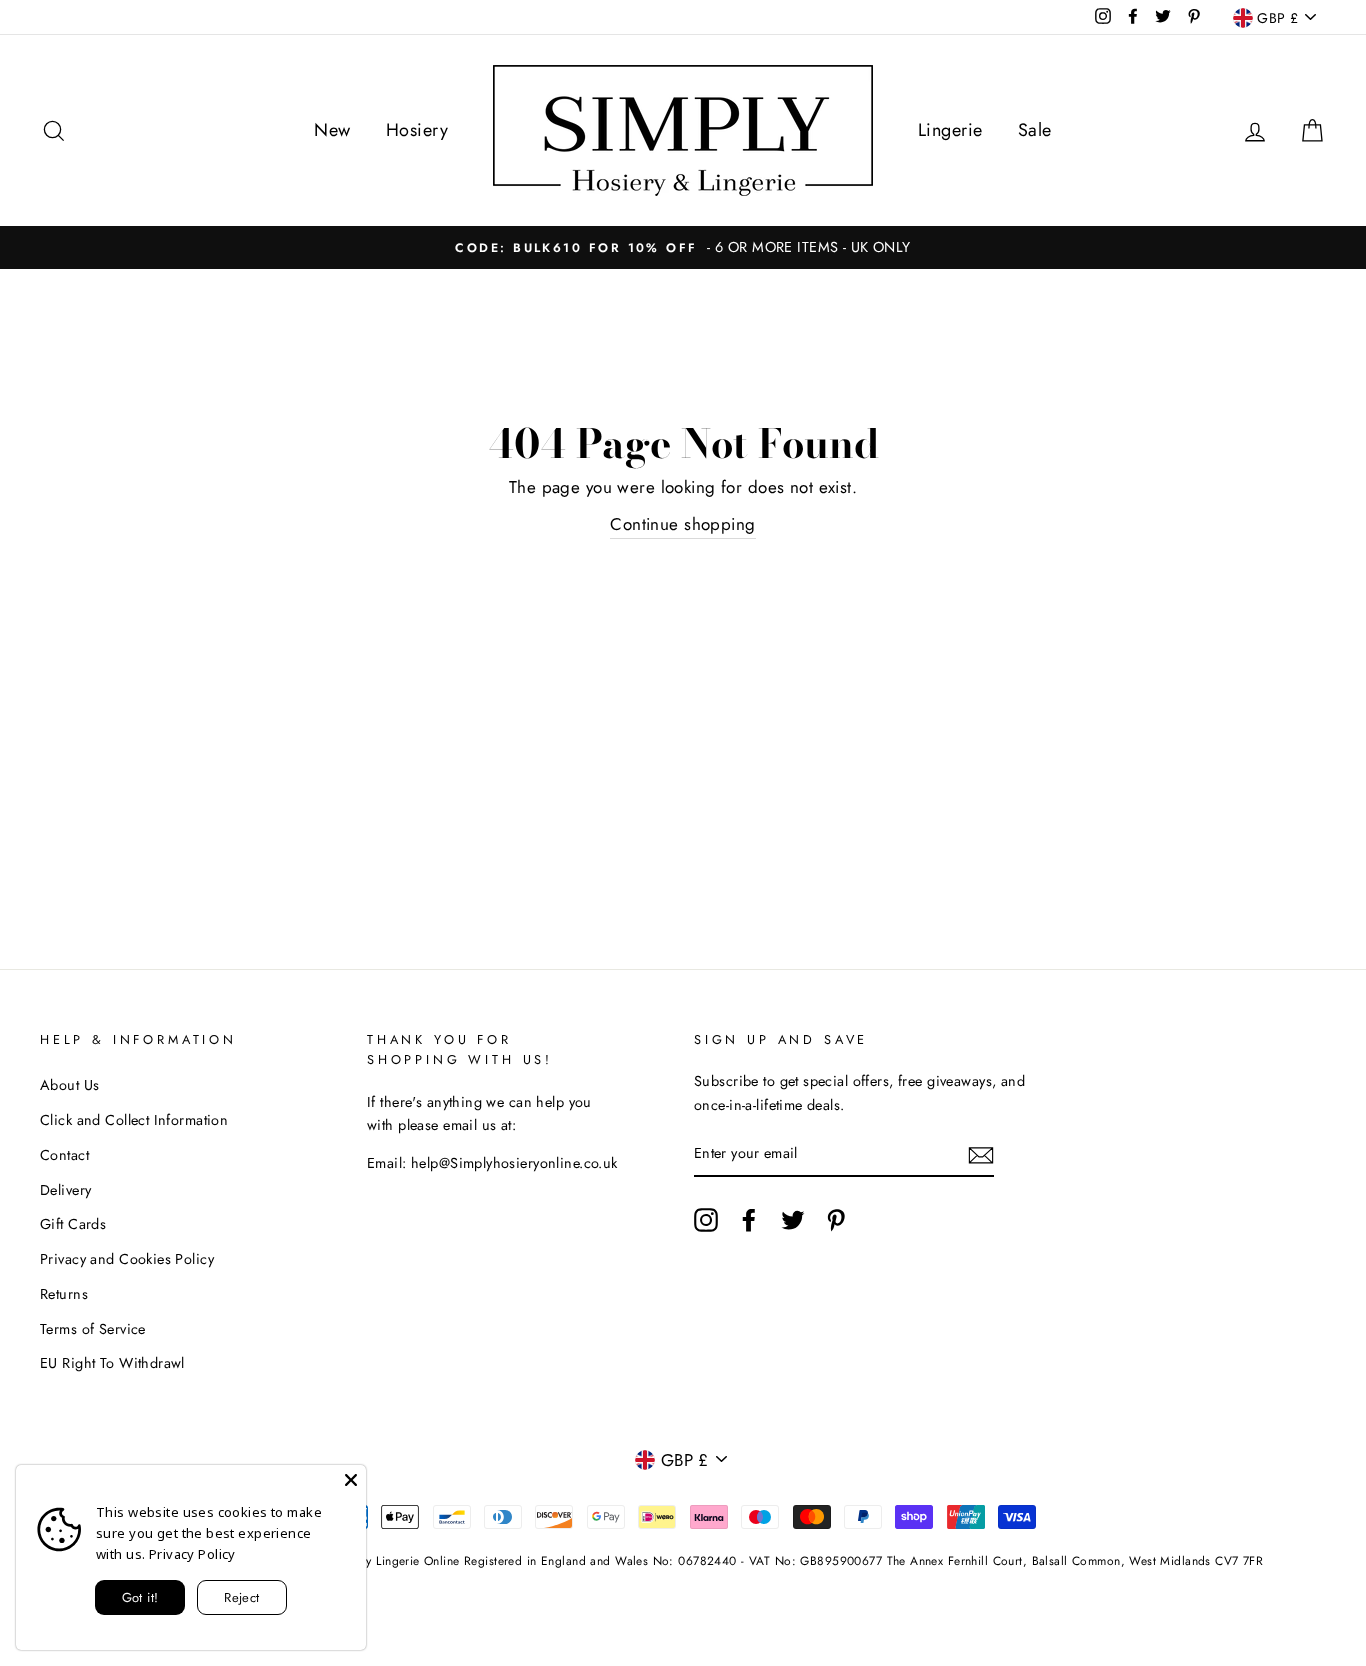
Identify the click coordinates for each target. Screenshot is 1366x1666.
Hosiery (417, 130)
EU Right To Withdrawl (112, 1363)
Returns (64, 1294)
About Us (69, 1085)
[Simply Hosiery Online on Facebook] (749, 1219)
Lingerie (950, 130)
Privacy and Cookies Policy (127, 1259)
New (332, 130)
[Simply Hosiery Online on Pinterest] (836, 1219)
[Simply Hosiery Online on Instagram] (706, 1219)
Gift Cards (73, 1224)
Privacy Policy (192, 1554)
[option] (683, 247)
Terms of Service (93, 1329)
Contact (64, 1155)
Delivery (65, 1190)
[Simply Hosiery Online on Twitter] (793, 1219)
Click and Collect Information (134, 1120)
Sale (1035, 130)
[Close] (351, 1480)
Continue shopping (682, 524)
